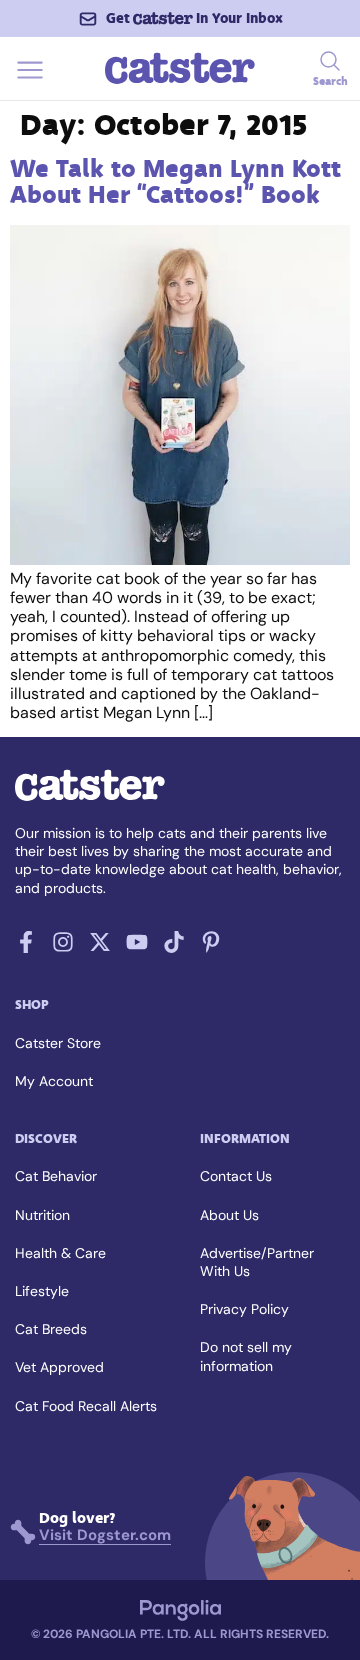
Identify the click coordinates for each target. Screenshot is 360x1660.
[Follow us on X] (100, 947)
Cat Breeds (51, 1329)
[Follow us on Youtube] (137, 947)
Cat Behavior (56, 1176)
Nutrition (42, 1215)
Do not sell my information (246, 1356)
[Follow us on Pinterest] (211, 947)
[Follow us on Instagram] (63, 947)
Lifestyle (42, 1291)
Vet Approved (59, 1367)
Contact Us (236, 1176)
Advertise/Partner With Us (257, 1262)
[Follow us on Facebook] (26, 947)
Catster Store (58, 1043)
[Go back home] (180, 81)
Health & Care (60, 1253)
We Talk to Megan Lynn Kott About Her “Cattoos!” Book (175, 182)
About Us (229, 1215)
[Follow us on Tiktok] (174, 947)
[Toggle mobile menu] (30, 81)
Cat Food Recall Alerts (86, 1406)
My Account (54, 1081)
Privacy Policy (244, 1309)
